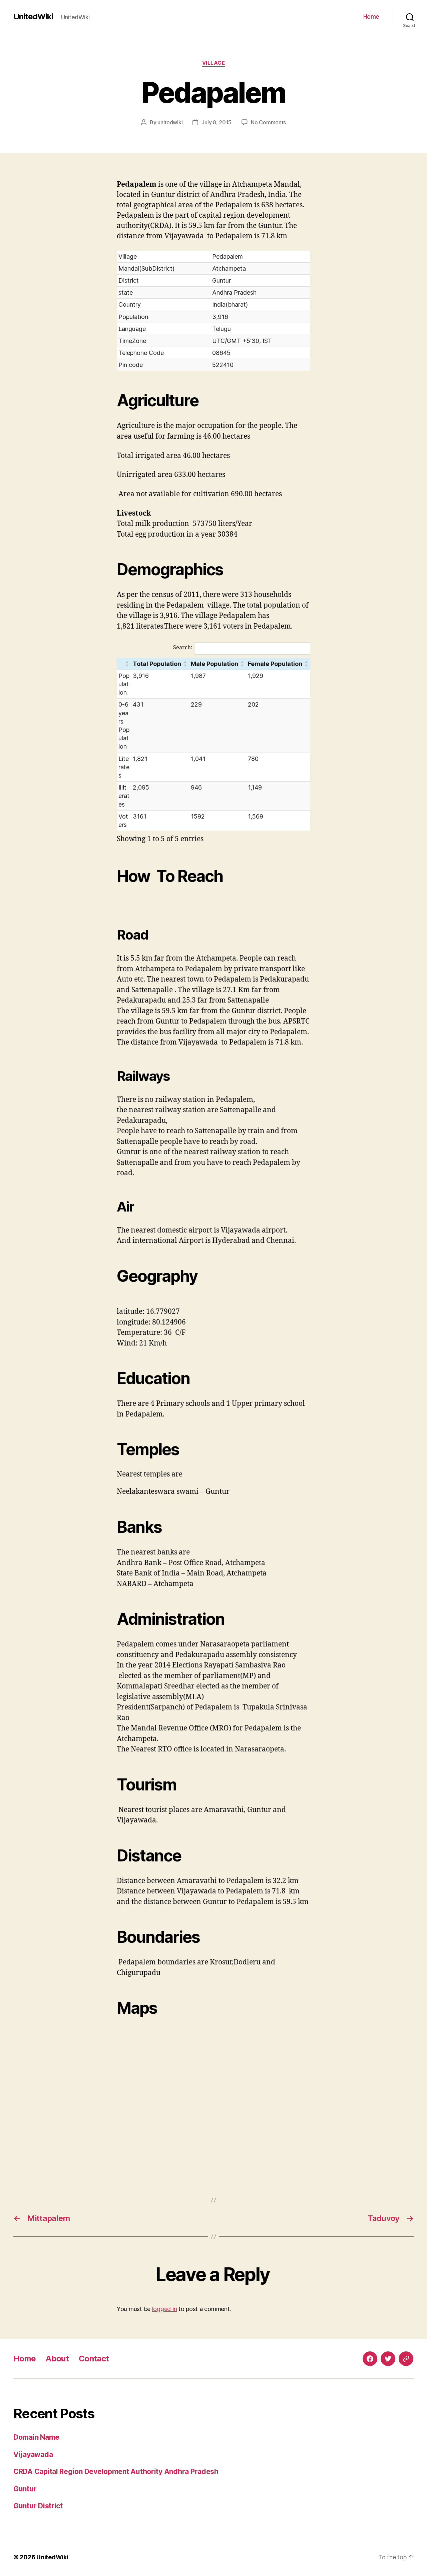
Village (214, 63)
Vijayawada (33, 2455)
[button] (127, 664)
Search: (183, 648)
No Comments (268, 122)
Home (371, 16)
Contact (94, 2359)
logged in (165, 2309)
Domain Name (36, 2437)
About (57, 2359)
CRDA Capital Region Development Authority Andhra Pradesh (116, 2472)
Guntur (25, 2489)
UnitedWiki (33, 17)
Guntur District (38, 2506)
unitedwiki (170, 122)
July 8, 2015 (217, 122)
